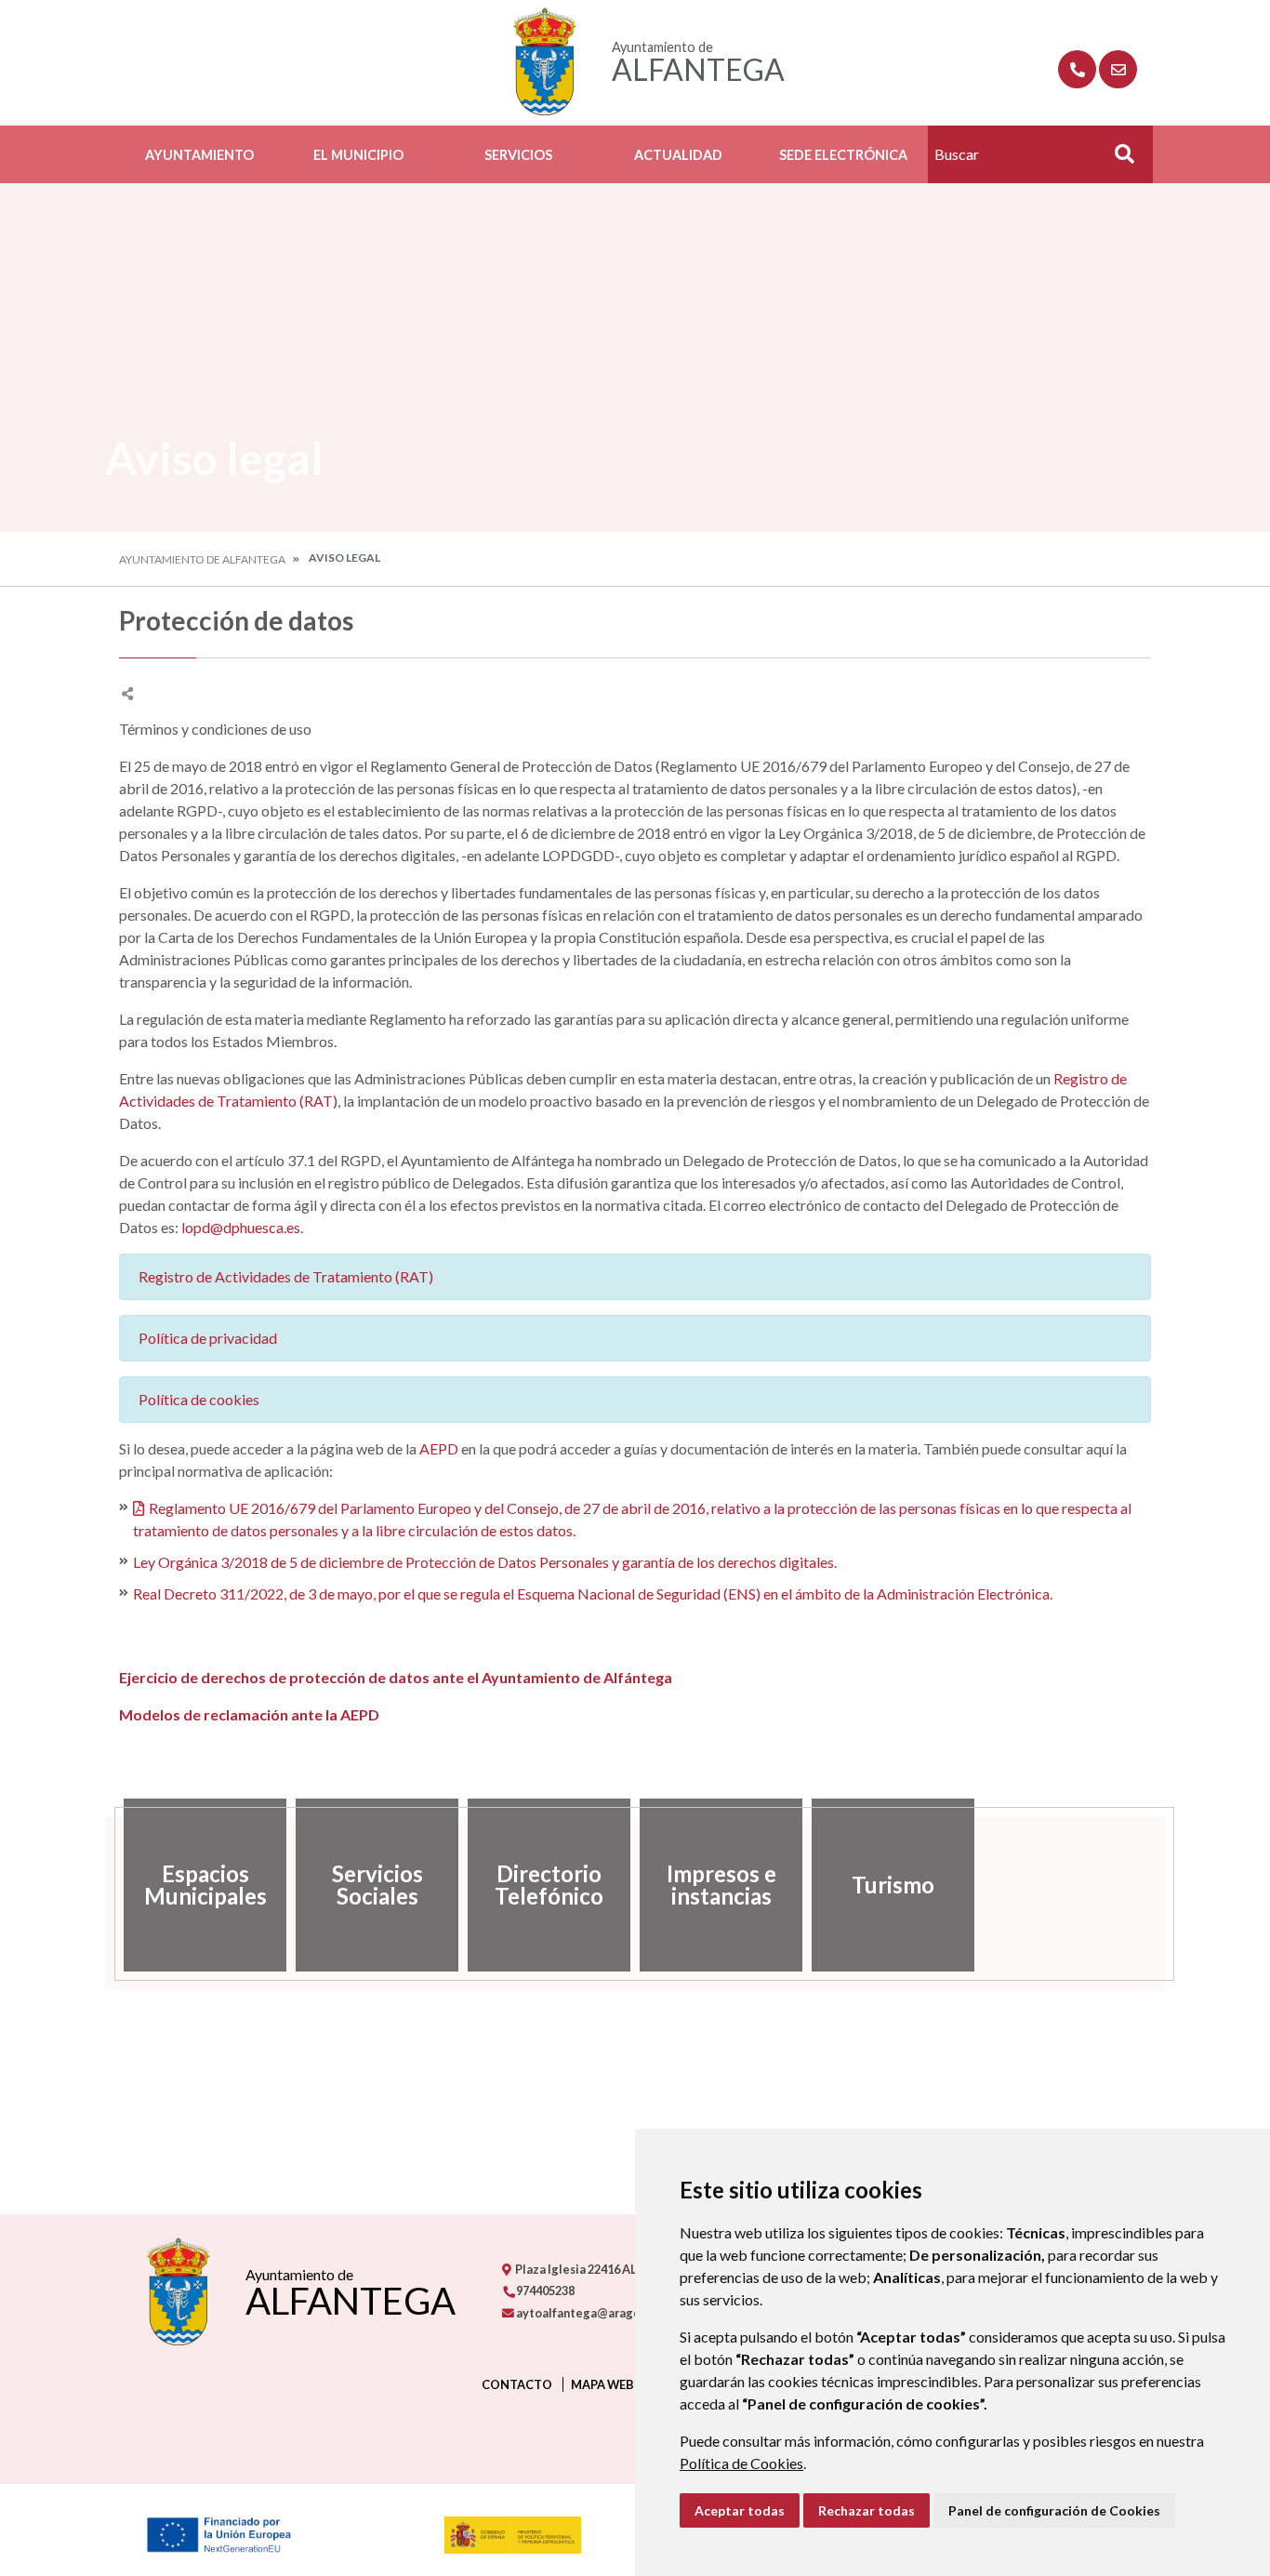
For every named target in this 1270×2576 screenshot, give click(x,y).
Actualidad (678, 155)
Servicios (518, 155)
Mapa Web (602, 2384)
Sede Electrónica (843, 155)
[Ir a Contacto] (1118, 69)
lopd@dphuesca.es (241, 1227)
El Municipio (358, 155)
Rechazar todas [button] (867, 2510)
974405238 (544, 2291)
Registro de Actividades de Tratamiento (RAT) (286, 1276)
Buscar (1118, 159)
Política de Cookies (741, 2463)
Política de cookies (199, 1399)
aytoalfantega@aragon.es (589, 2313)
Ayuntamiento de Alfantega (202, 559)
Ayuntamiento (199, 155)
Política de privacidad (208, 1338)
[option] (205, 1885)
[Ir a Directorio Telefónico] (1077, 69)
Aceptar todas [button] (740, 2510)
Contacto (517, 2384)
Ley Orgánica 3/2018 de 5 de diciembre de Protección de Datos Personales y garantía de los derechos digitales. (485, 1562)
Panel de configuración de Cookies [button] (1054, 2510)
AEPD (439, 1448)
